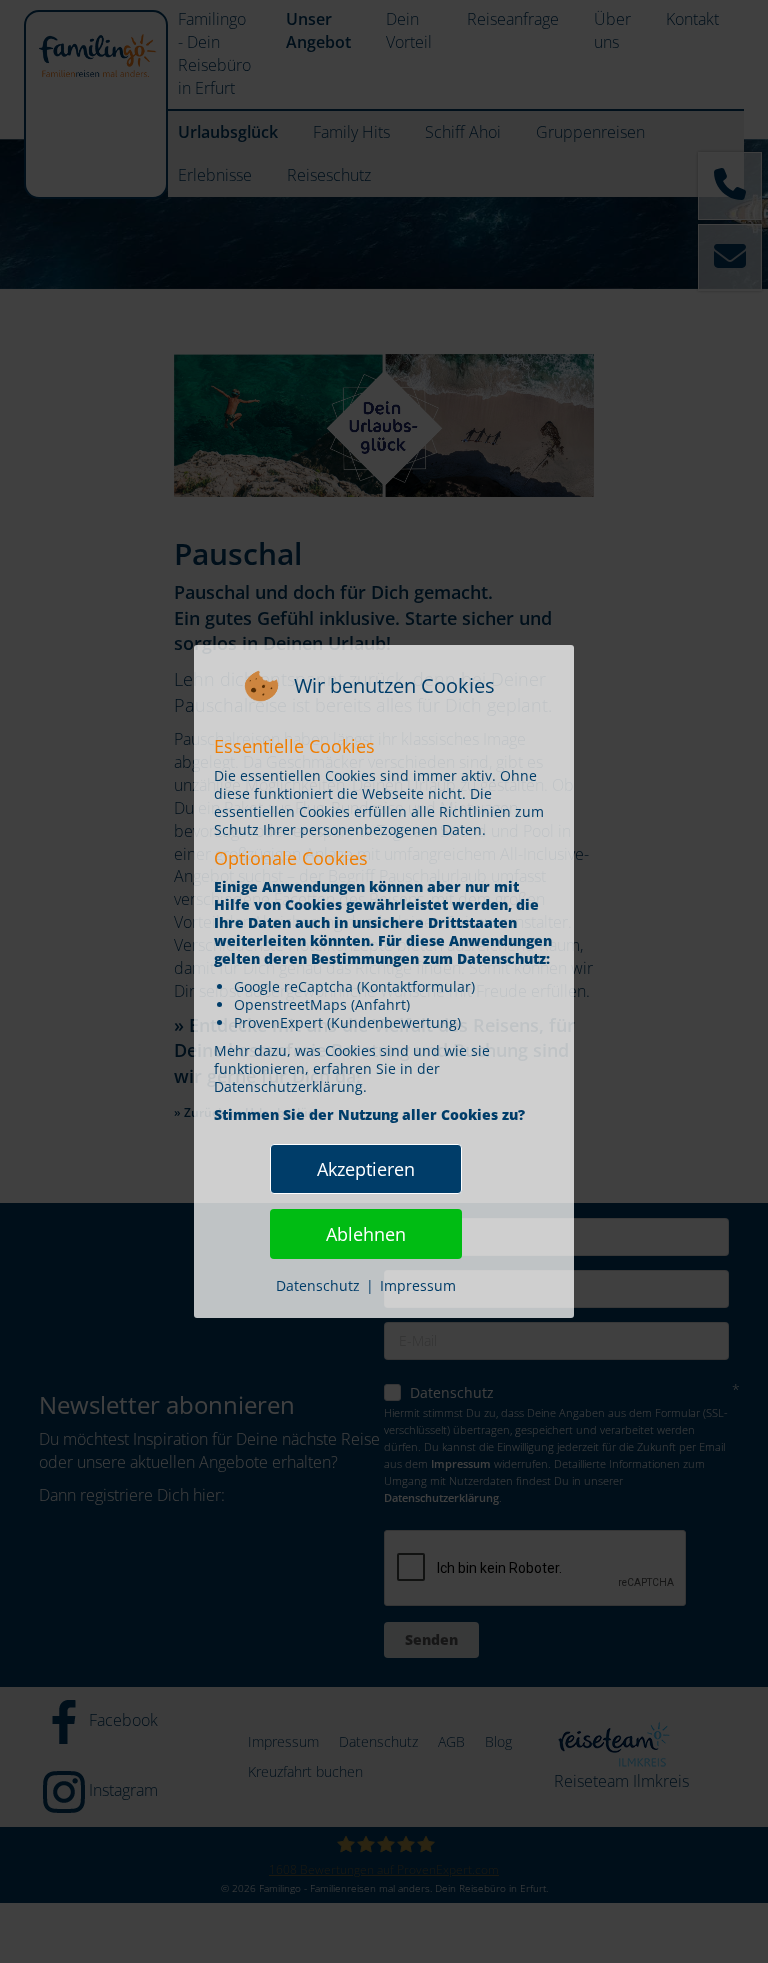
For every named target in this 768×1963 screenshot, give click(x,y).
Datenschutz (318, 1285)
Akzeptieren (366, 1169)
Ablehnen (366, 1234)
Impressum (418, 1285)
